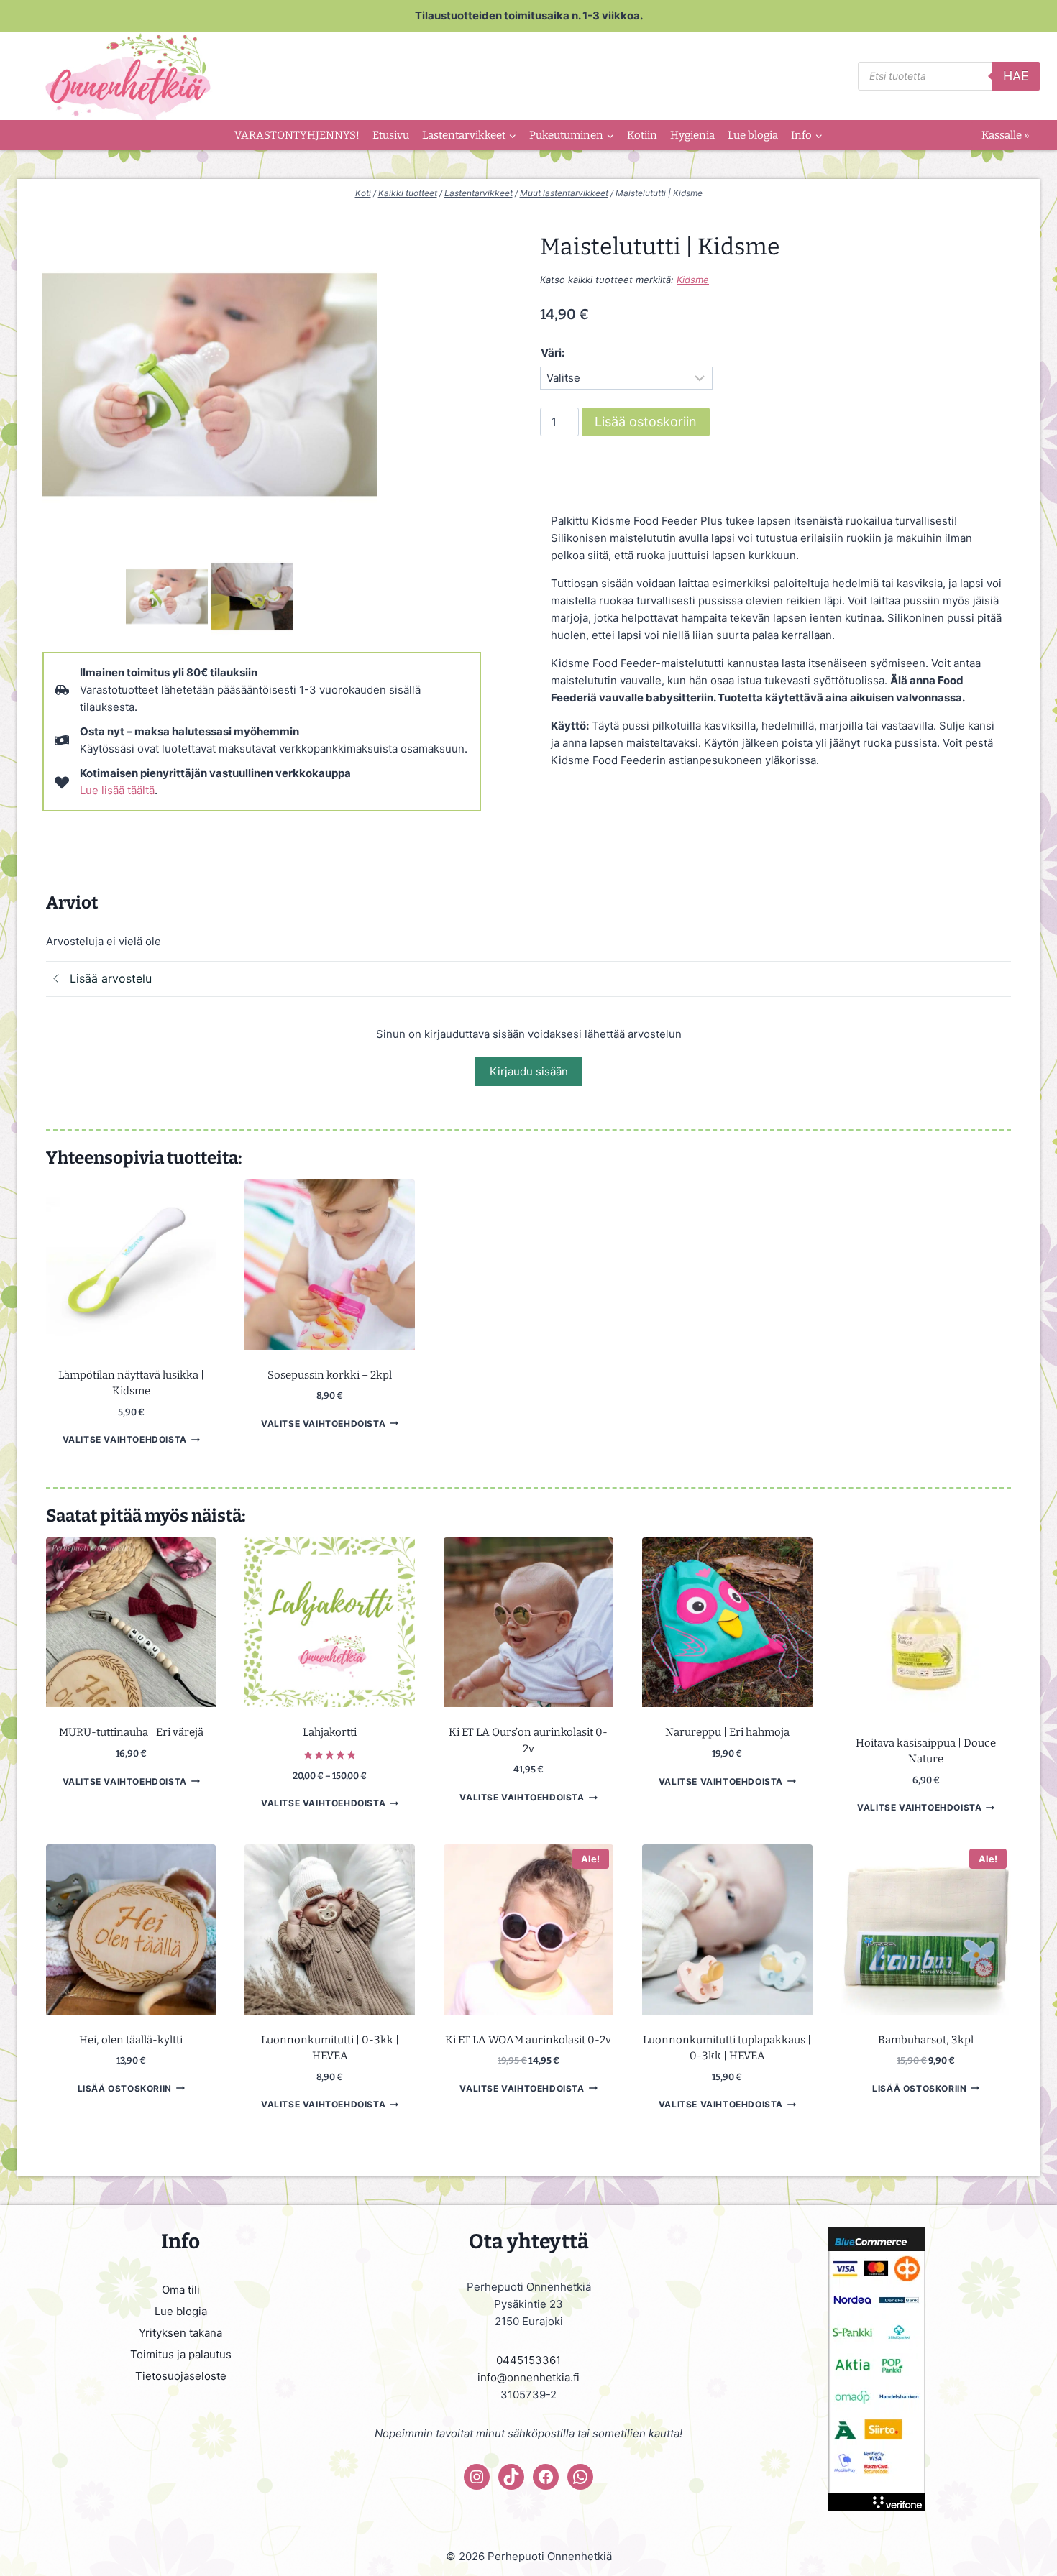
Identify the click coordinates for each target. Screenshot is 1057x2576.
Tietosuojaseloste (181, 2376)
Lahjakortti (330, 1732)
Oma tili (181, 2290)
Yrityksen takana (180, 2333)
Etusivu (391, 135)
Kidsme (693, 280)
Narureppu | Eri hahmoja (727, 1732)
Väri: (553, 353)
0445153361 (528, 2360)
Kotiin (642, 135)
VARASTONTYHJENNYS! (297, 135)
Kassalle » (1005, 135)
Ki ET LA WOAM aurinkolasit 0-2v (528, 2040)
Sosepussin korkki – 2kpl (330, 1375)
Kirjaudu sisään (529, 1071)
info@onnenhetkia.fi (528, 2377)
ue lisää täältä (120, 790)
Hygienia (692, 135)
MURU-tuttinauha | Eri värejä (131, 1732)
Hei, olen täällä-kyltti (131, 2040)
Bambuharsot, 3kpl (926, 2040)
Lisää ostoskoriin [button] (125, 2088)
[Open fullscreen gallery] (362, 538)
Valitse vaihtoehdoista (125, 1439)
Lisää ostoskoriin (646, 422)
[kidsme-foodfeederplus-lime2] (210, 385)
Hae (1016, 76)
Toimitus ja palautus (181, 2354)
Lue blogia (753, 135)
